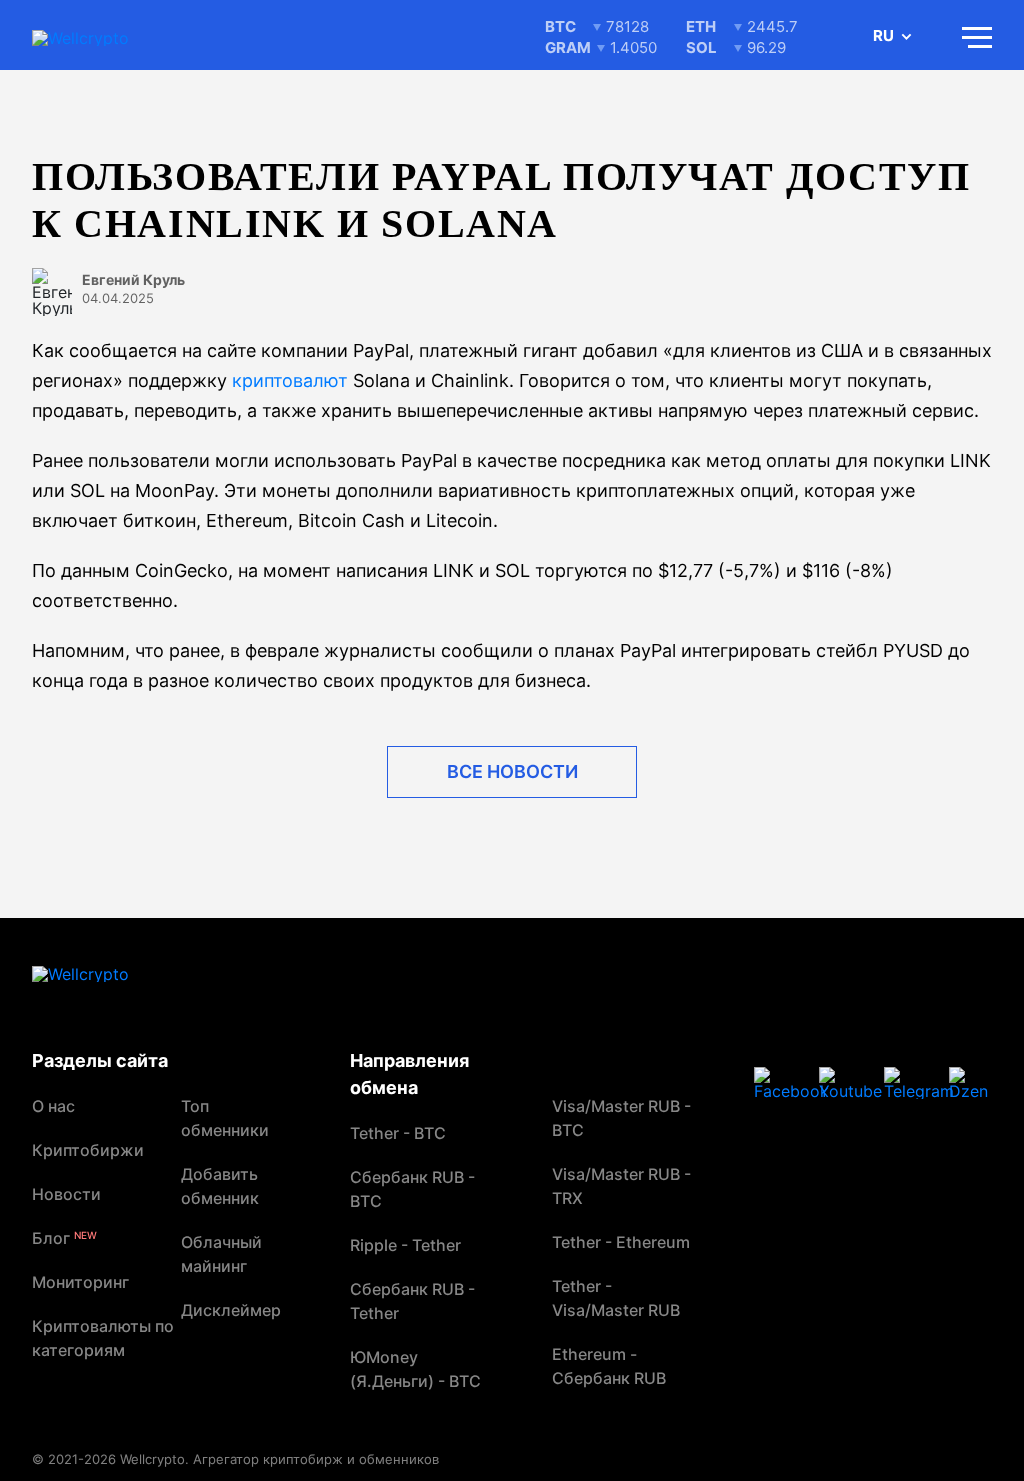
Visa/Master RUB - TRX (621, 1186)
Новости (66, 1194)
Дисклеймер (231, 1310)
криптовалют (290, 380)
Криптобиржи (88, 1150)
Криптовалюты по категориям (103, 1338)
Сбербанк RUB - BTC (412, 1189)
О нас (53, 1106)
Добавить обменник (220, 1186)
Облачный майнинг (221, 1254)
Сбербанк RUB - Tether (412, 1301)
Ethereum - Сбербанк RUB (609, 1366)
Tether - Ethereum (621, 1242)
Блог (64, 1238)
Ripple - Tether (405, 1245)
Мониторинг (80, 1282)
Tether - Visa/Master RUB (616, 1298)
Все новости (512, 771)
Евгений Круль (133, 279)
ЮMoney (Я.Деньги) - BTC (415, 1369)
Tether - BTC (398, 1133)
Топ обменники (225, 1118)
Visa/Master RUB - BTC (621, 1118)
